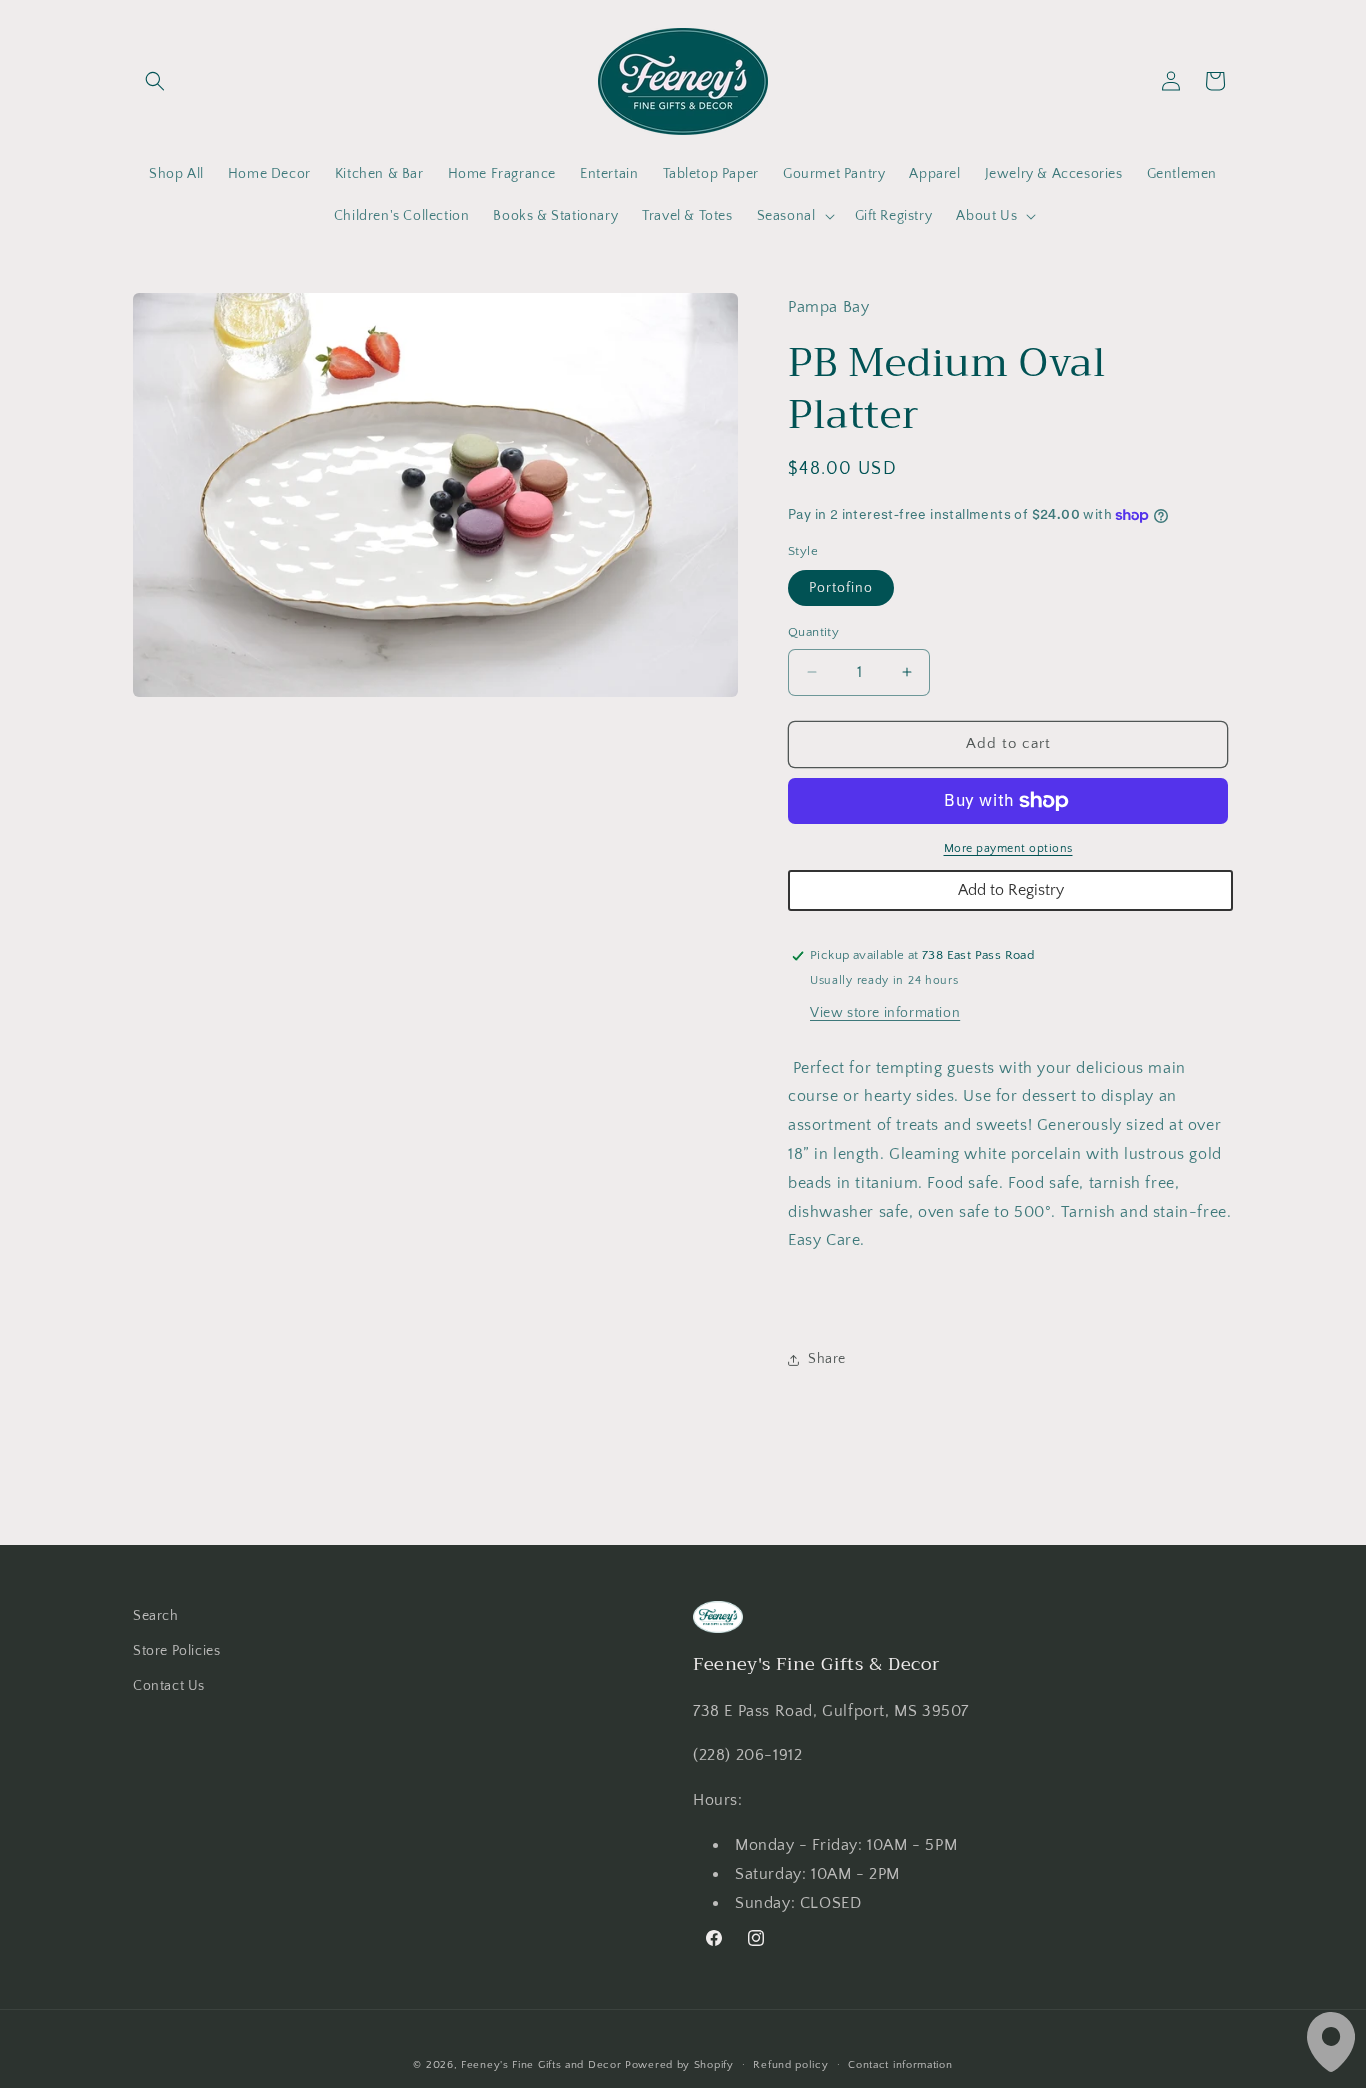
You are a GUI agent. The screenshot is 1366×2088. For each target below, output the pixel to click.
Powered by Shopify (679, 2065)
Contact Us (169, 1686)
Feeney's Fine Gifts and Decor (541, 2065)
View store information (885, 1013)
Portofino (841, 588)
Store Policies (176, 1651)
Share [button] (827, 1359)
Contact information (900, 2065)
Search (156, 1616)
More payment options (1008, 848)
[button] (155, 81)
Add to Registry (1011, 890)
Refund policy (790, 2065)
